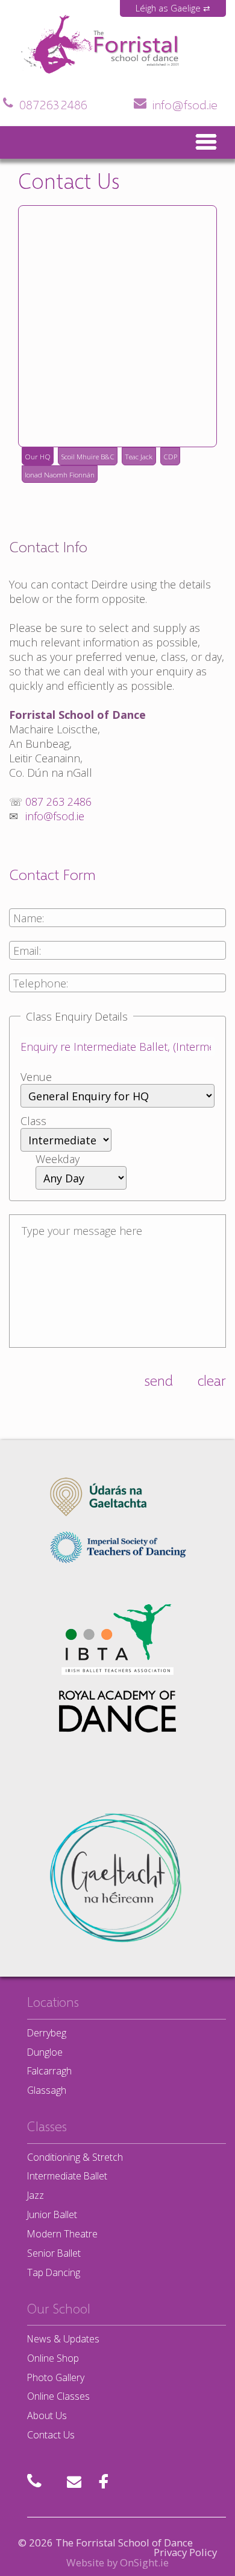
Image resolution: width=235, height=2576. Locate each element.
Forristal (47, 76)
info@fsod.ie (185, 104)
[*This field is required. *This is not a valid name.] (117, 925)
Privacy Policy (185, 2552)
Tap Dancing (54, 2272)
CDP (170, 456)
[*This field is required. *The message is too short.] (117, 1283)
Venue (36, 1077)
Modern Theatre (62, 2234)
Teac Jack (139, 456)
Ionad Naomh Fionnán (60, 474)
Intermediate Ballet (67, 2176)
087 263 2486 (53, 104)
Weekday (58, 1159)
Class (33, 1121)
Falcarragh (49, 2071)
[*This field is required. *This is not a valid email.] (117, 957)
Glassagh (47, 2090)
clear (212, 1380)
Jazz (36, 2195)
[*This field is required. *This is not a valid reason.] (117, 1053)
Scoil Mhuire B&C (88, 456)
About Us (47, 2415)
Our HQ (38, 456)
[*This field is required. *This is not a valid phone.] (117, 990)
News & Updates (63, 2339)
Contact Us (51, 2435)
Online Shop (53, 2358)
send (158, 1380)
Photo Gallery (56, 2377)
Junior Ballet (52, 2214)
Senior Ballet (54, 2253)
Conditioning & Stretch (75, 2157)
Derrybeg (47, 2033)
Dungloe (45, 2052)
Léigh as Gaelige (168, 8)
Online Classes (58, 2396)
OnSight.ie (144, 2562)
